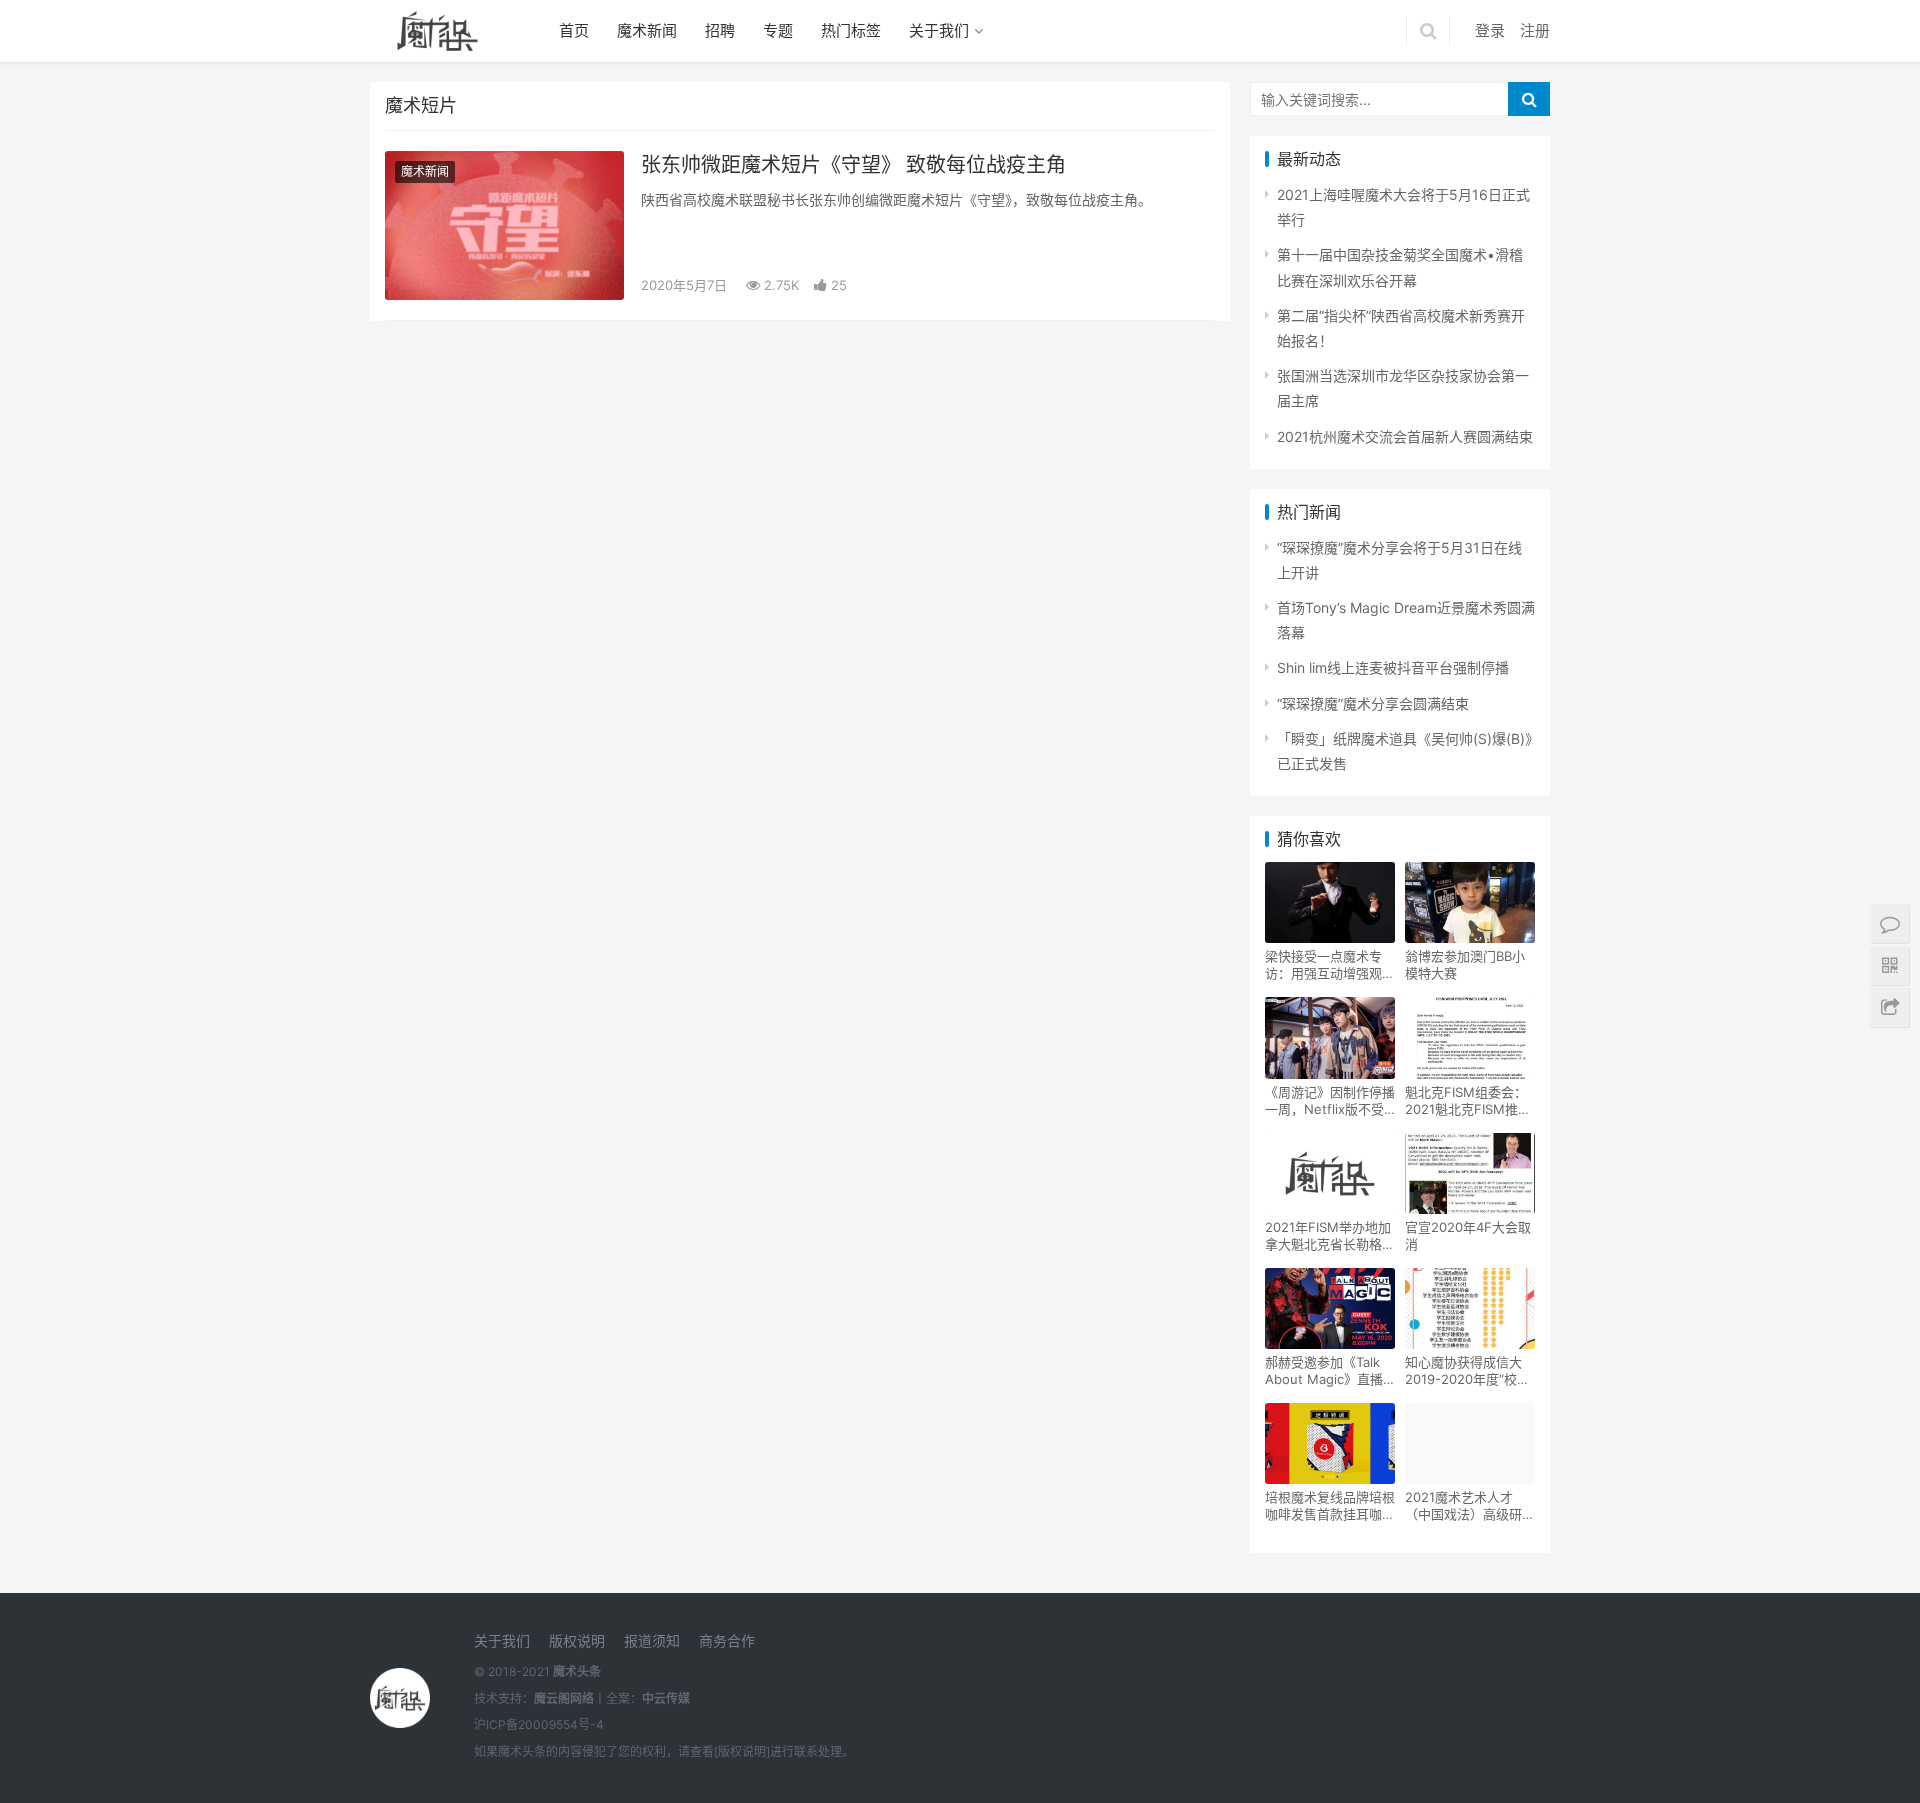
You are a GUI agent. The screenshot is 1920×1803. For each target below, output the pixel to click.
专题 (778, 30)
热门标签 (851, 30)
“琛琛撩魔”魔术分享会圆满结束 (1373, 703)
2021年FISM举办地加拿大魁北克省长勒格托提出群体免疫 (1330, 1236)
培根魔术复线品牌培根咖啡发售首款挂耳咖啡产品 (1330, 1506)
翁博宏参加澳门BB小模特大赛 (1465, 964)
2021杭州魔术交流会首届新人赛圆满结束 (1405, 436)
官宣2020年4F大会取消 (1468, 1235)
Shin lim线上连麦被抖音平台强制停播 (1393, 667)
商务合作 (727, 1640)
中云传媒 (666, 1698)
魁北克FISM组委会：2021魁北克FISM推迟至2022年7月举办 (1468, 1101)
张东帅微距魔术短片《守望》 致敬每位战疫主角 (853, 165)
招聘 (720, 30)
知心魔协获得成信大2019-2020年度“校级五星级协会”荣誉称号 (1467, 1371)
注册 (1535, 30)
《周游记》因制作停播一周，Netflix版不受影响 (1330, 1101)
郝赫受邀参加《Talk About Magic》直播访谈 (1324, 1371)
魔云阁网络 (564, 1698)
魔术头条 (577, 1671)
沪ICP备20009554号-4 (539, 1724)
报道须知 (652, 1640)
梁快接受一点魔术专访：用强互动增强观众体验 (1330, 965)
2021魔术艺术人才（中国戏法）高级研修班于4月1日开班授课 (1470, 1506)
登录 (1490, 30)
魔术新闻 (647, 30)
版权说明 (577, 1640)
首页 (574, 30)
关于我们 (939, 30)
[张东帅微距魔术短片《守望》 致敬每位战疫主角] (504, 225)
